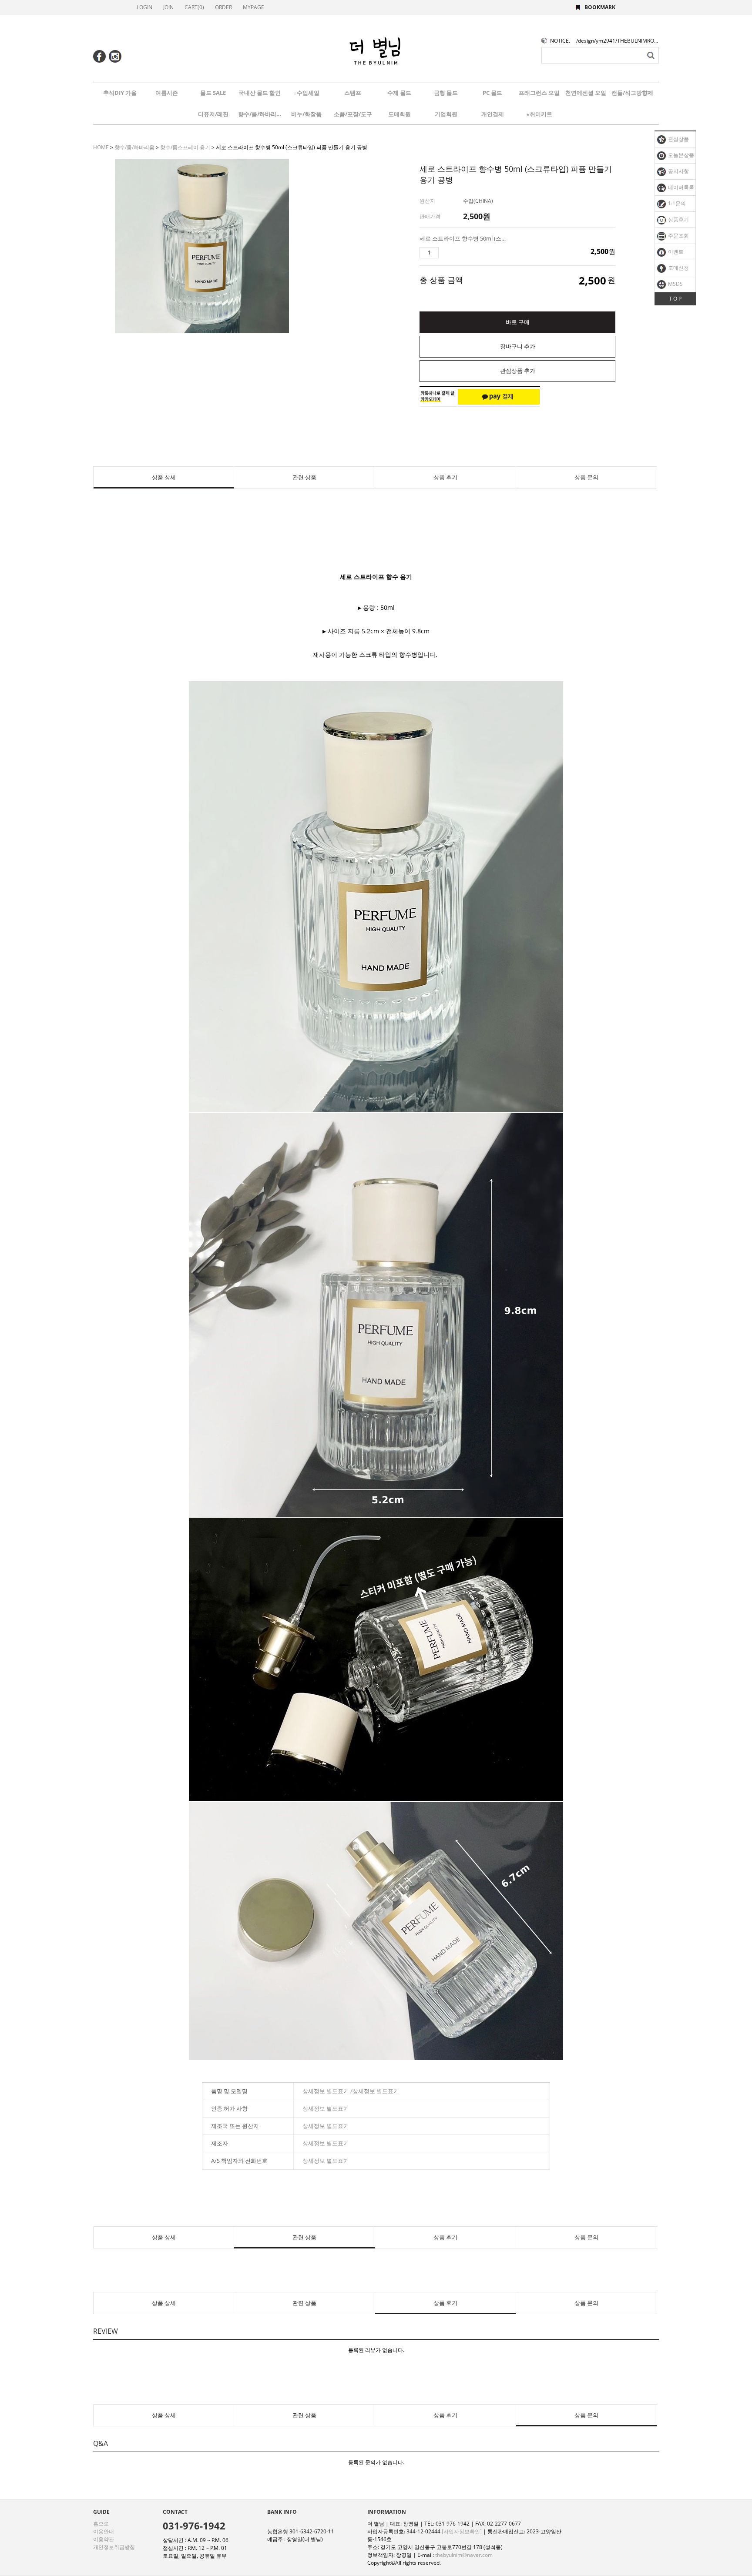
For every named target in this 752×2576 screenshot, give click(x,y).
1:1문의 (676, 203)
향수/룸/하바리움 (260, 114)
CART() (194, 7)
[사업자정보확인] (462, 2531)
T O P (675, 299)
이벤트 (675, 252)
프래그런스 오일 (539, 93)
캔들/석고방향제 (632, 93)
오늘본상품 (680, 155)
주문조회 (678, 236)
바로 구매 (518, 322)
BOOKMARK (600, 7)
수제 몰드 (399, 93)
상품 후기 (445, 477)
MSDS (675, 284)
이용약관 (104, 2539)
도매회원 (399, 114)
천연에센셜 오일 (586, 93)
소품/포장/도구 (353, 114)
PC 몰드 (492, 93)
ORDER (223, 7)
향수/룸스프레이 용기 (185, 147)
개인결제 (493, 114)
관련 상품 (304, 477)
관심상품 (678, 139)
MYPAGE (253, 7)
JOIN (168, 7)
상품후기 (678, 219)
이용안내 (104, 2531)
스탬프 (353, 93)
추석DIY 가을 (120, 93)
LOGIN (144, 7)
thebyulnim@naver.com (464, 2555)
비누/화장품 (306, 114)
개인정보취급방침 (114, 2547)
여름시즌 (167, 93)
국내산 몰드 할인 (260, 93)
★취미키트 (539, 114)
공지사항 (678, 171)
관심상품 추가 (518, 371)
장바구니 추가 (518, 346)
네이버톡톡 (680, 187)
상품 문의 (586, 477)
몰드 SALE (213, 93)
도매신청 (678, 268)
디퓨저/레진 (213, 114)
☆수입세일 (306, 93)
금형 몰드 (446, 93)
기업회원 (446, 114)
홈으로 (101, 2524)
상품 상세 (164, 477)
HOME (101, 147)
